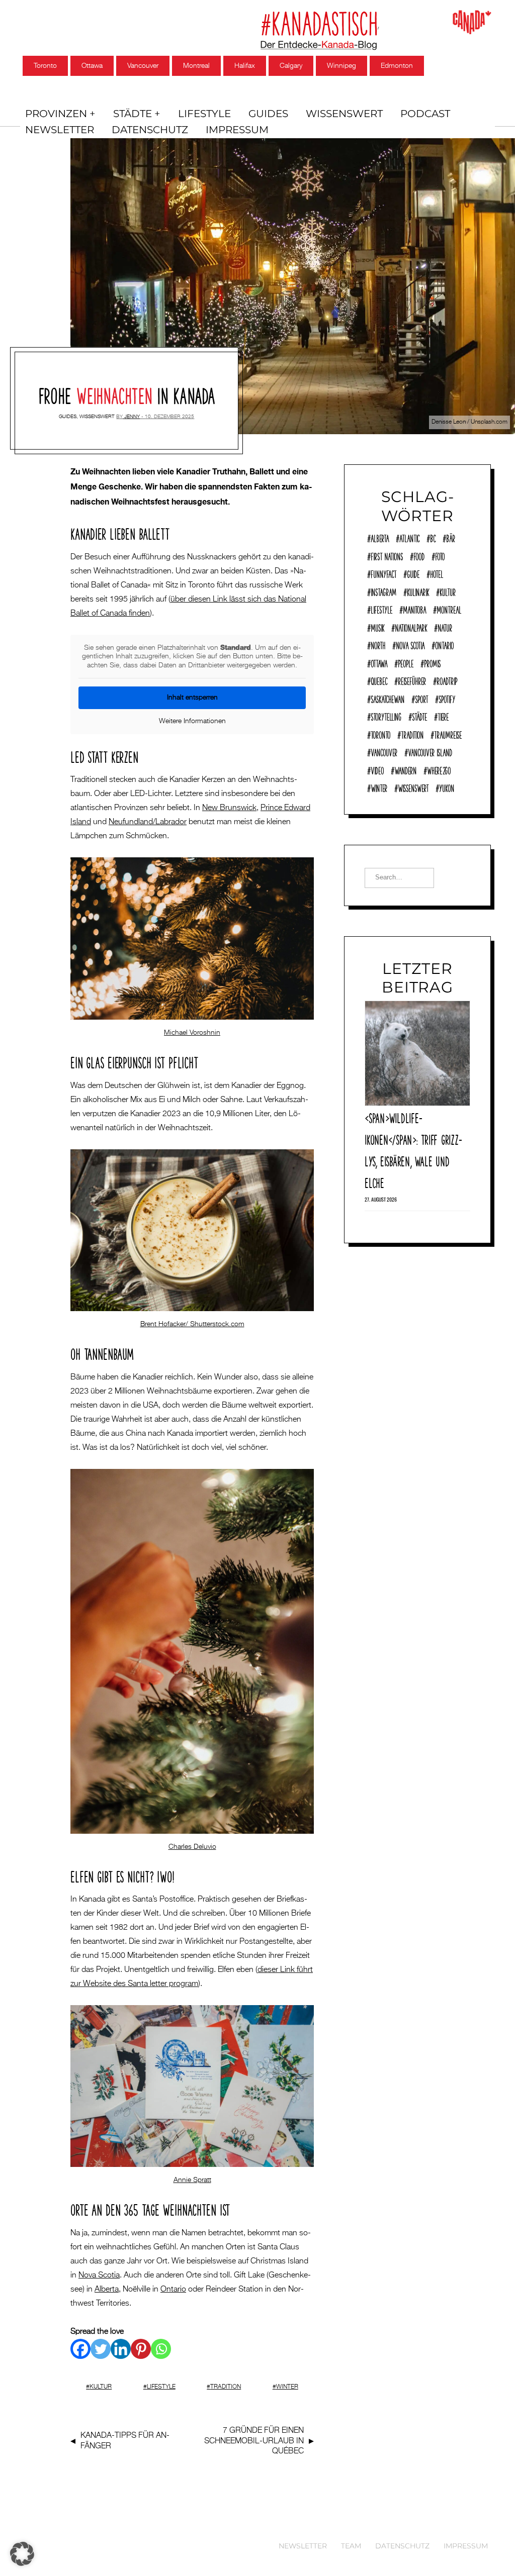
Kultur (101, 2387)
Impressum (237, 130)
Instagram (383, 591)
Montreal (196, 66)
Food (419, 555)
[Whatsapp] (161, 2349)
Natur (445, 627)
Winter (287, 2387)
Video (377, 769)
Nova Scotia (99, 2275)
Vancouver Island (430, 751)
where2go (439, 769)
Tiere (443, 716)
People (406, 662)
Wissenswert (344, 114)
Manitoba (414, 609)
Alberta (107, 2290)
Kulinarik (418, 591)
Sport (421, 698)
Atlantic (409, 537)
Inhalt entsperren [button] (192, 698)
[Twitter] (101, 2349)
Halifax (245, 66)
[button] (22, 2554)
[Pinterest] (141, 2349)
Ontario (173, 2290)
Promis (432, 662)
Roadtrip (447, 680)
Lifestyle (204, 114)
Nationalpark (411, 627)
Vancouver (143, 66)
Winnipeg (341, 66)
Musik (377, 627)
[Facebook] (80, 2349)
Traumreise (448, 734)
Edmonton (397, 66)
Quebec (379, 680)
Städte (133, 114)
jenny (132, 417)
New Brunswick (229, 808)
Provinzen (56, 114)
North (378, 644)
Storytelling (386, 716)
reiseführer (412, 680)
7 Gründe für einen (254, 2441)
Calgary (291, 66)
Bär (451, 537)
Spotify (447, 698)
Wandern (405, 769)
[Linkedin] (121, 2349)
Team (351, 2546)
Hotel (437, 573)
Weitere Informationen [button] (192, 721)
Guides (268, 114)
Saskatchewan (388, 698)
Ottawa (92, 66)
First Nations (387, 555)
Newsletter (60, 130)
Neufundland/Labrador (148, 822)
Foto (440, 555)
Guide (413, 573)
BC (433, 537)
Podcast (425, 114)
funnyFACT (383, 573)
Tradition (226, 2387)
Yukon (447, 787)
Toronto (45, 66)
